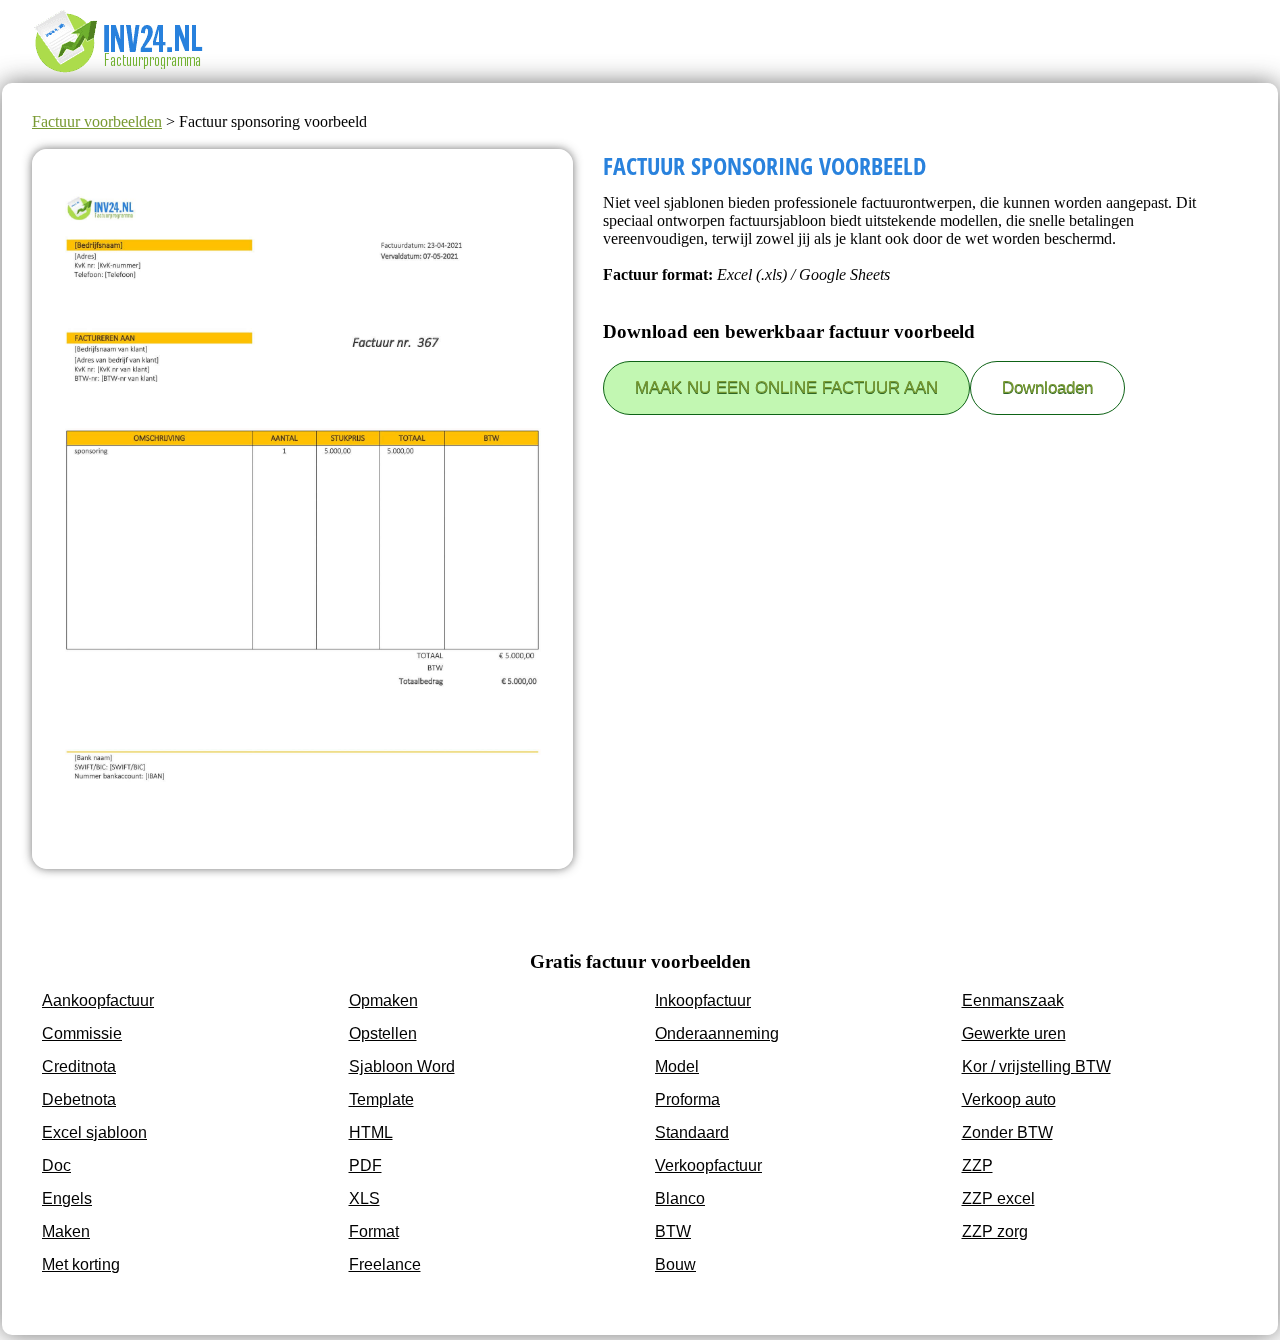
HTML (371, 1132)
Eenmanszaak (1013, 1000)
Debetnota (79, 1099)
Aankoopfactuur (98, 1000)
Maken (66, 1231)
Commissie (82, 1033)
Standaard (692, 1132)
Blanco (680, 1198)
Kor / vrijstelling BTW (1036, 1066)
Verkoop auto (1009, 1099)
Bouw (675, 1264)
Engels (67, 1198)
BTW (673, 1231)
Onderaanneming (717, 1033)
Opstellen (383, 1033)
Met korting (81, 1264)
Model (677, 1066)
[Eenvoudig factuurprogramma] (132, 73)
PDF (365, 1165)
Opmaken (383, 1000)
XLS (364, 1198)
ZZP (977, 1165)
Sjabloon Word (402, 1066)
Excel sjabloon (94, 1132)
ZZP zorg (995, 1231)
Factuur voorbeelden (97, 121)
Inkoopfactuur (703, 1000)
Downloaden (1047, 387)
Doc (56, 1165)
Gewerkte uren (1014, 1033)
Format (374, 1231)
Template (381, 1099)
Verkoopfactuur (708, 1165)
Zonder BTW (1007, 1132)
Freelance (385, 1264)
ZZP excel (998, 1198)
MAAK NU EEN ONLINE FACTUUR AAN (786, 387)
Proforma (687, 1099)
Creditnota (79, 1066)
